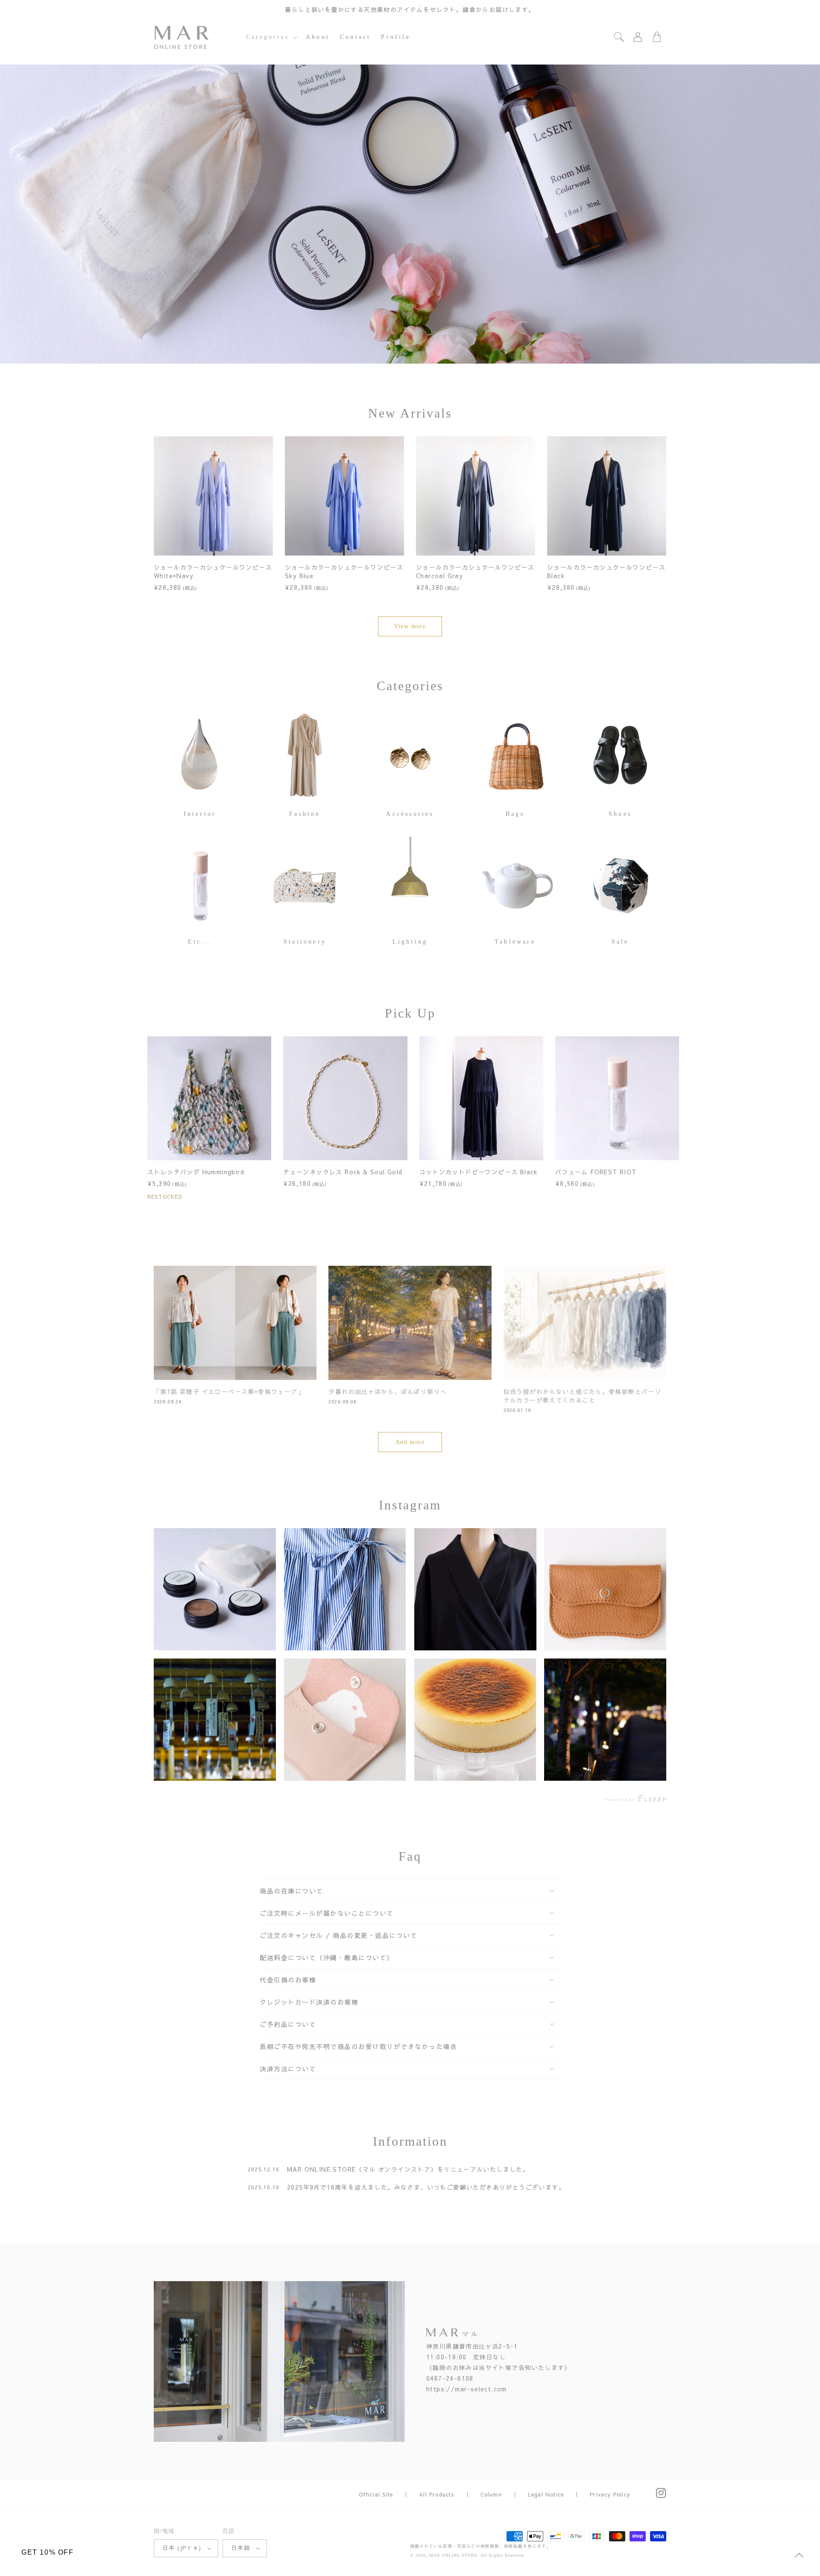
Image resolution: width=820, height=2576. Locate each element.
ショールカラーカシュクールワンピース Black (606, 571)
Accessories (410, 814)
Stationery (305, 942)
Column (491, 2494)
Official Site (376, 2494)
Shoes (620, 814)
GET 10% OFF (48, 2552)
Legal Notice (546, 2494)
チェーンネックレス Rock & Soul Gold (343, 1172)
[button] (271, 37)
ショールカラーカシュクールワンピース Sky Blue (344, 571)
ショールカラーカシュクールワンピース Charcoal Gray (475, 571)
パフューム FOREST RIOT (596, 1172)
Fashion (305, 814)
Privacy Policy (610, 2494)
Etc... (200, 942)
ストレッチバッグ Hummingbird (196, 1172)
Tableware (515, 942)
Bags (515, 814)
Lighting (410, 942)
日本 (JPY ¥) (182, 2548)
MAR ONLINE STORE (453, 2555)
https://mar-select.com (467, 2389)
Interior (200, 814)
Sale (620, 942)
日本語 (241, 2548)
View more (410, 626)
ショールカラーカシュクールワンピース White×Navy (213, 571)
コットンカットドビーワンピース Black (479, 1172)
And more (410, 1442)
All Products (436, 2494)
